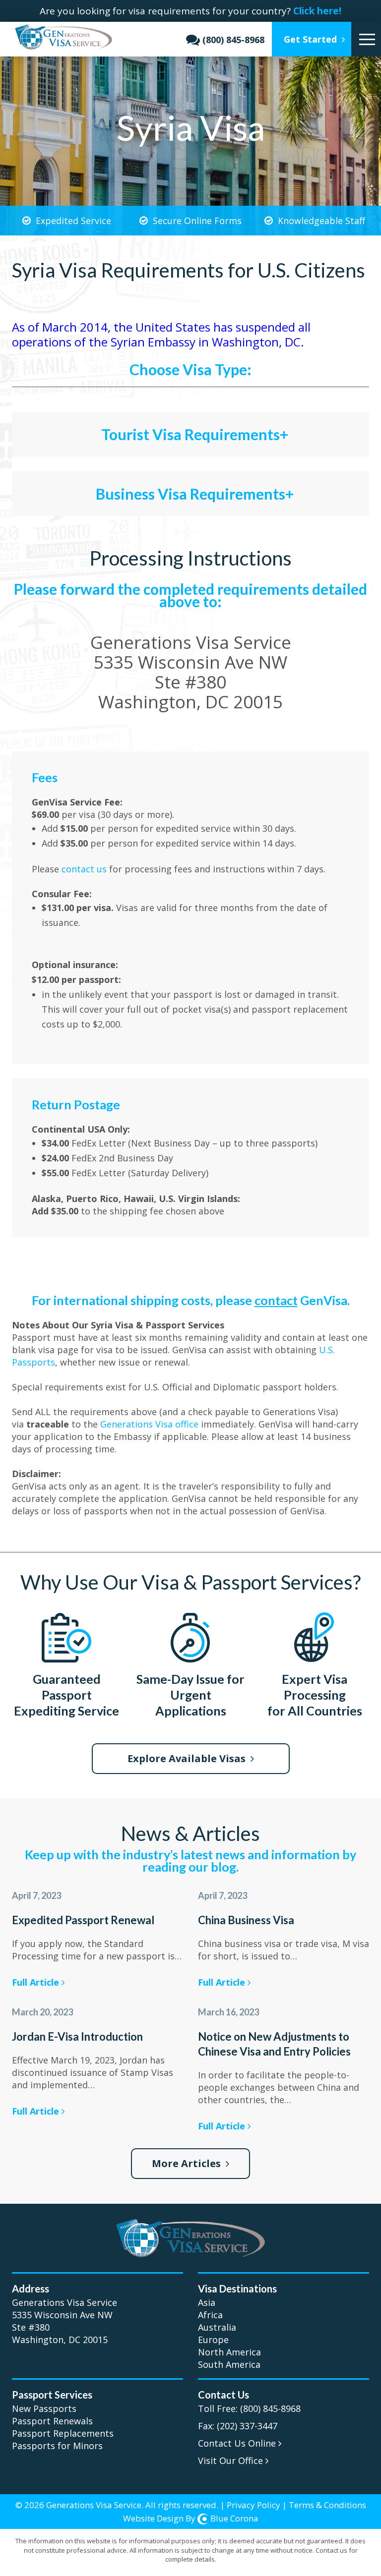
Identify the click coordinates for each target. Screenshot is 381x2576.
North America (229, 2352)
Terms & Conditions (327, 2505)
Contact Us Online (238, 2443)
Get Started (312, 39)
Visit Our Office (232, 2461)
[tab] (190, 427)
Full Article (37, 1982)
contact (276, 1300)
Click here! (317, 11)
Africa (210, 2315)
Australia (217, 2327)
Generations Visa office (149, 1424)
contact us (85, 869)
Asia (207, 2302)
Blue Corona (234, 2518)
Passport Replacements (63, 2433)
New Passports (44, 2408)
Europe (213, 2340)
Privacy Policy (254, 2505)
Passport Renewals (52, 2421)
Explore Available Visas (188, 1758)
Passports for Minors (57, 2446)
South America (229, 2364)
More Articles (188, 2163)
